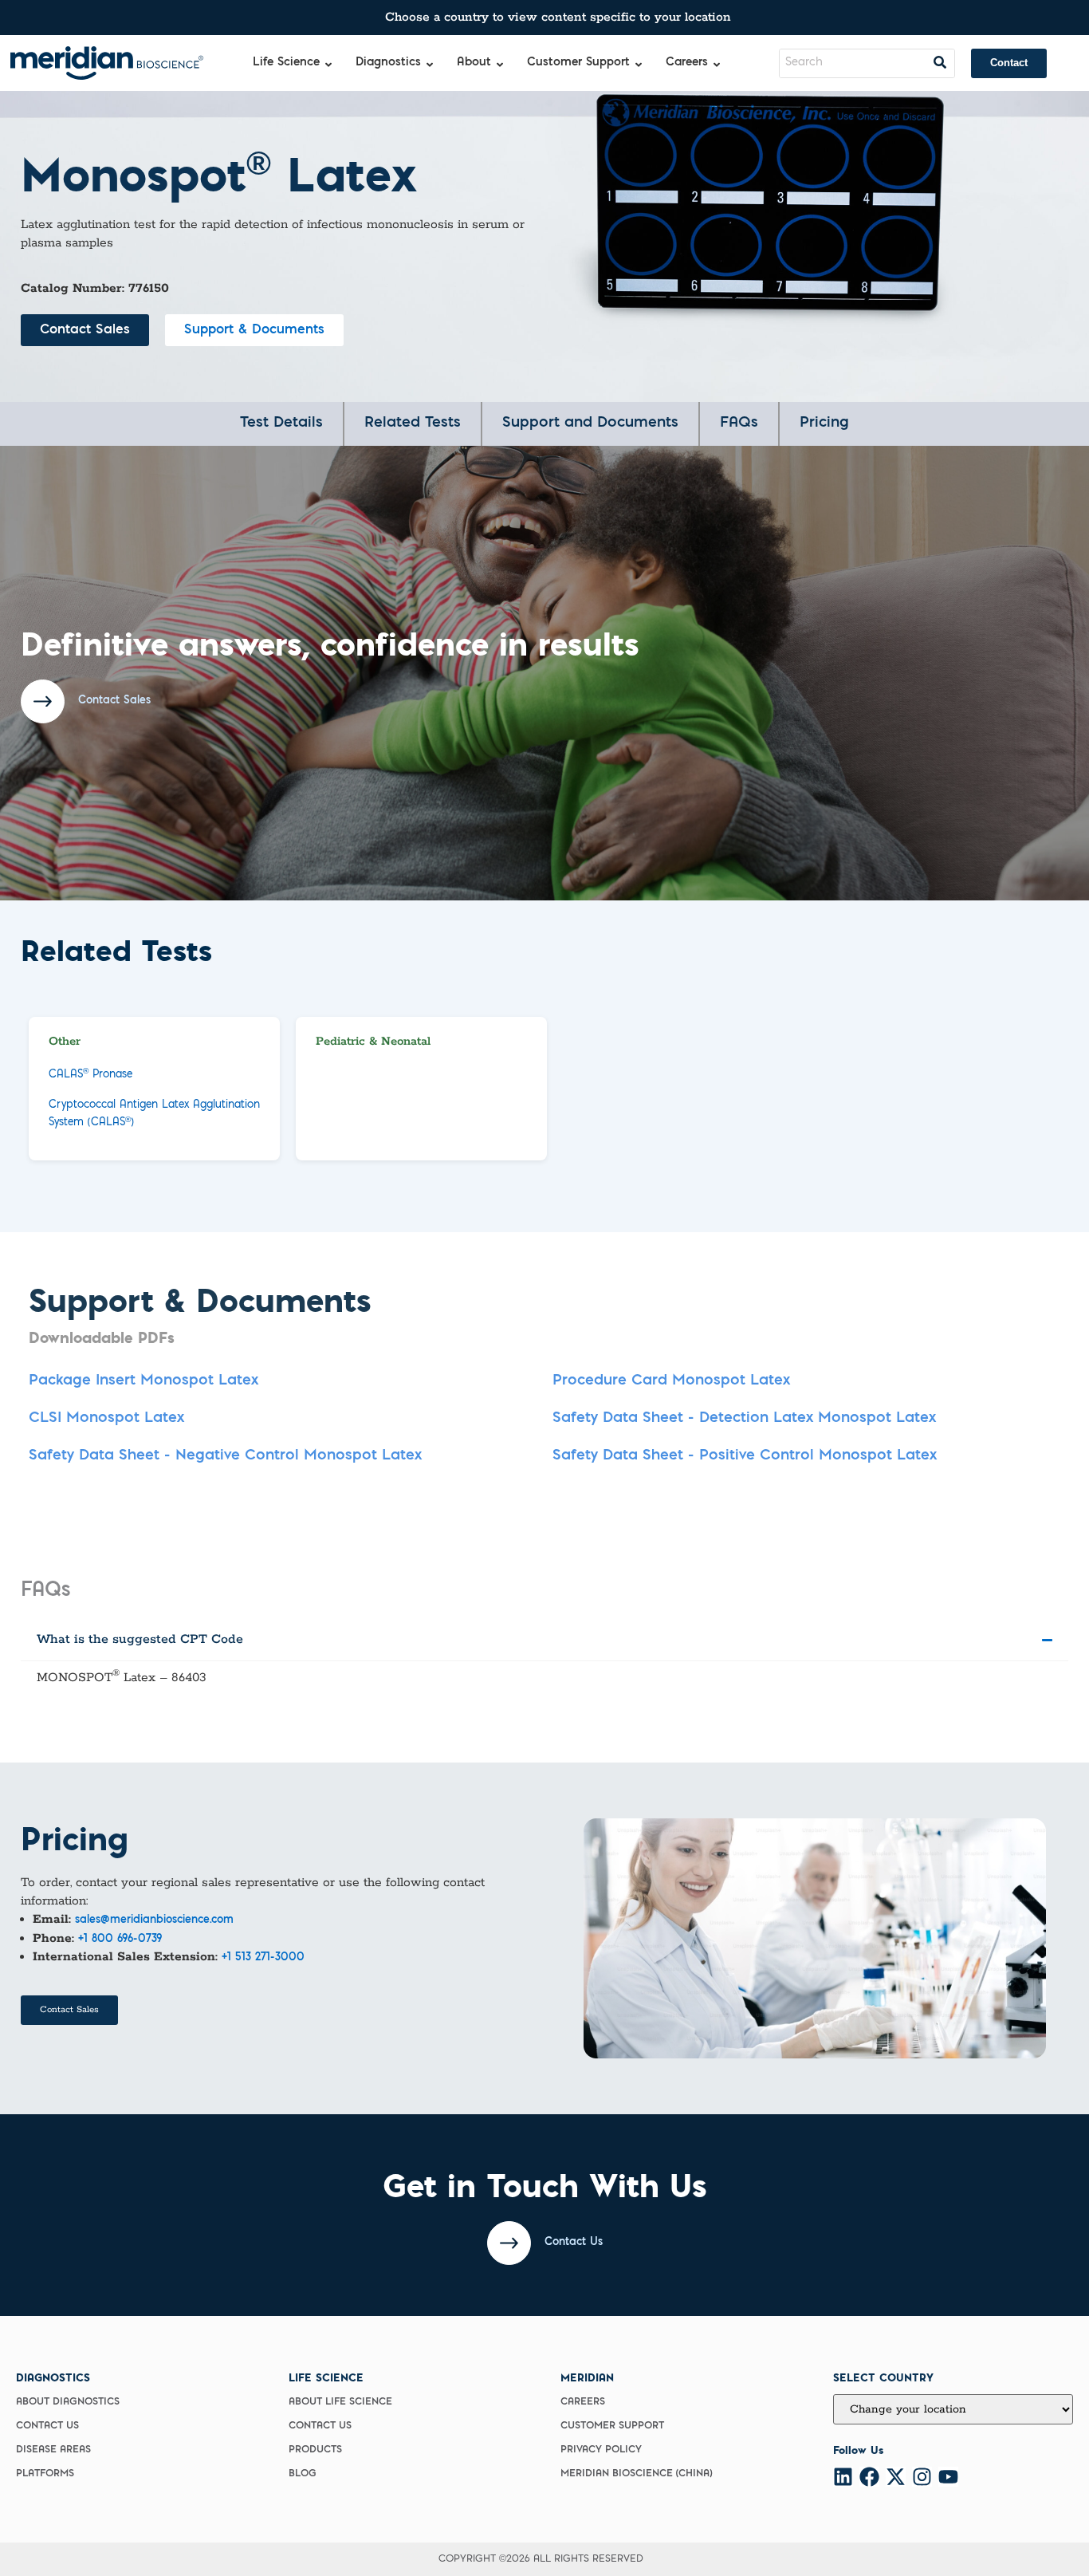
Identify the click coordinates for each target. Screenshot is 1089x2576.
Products (315, 2450)
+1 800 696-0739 (120, 1940)
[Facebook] (869, 2477)
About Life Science (340, 2402)
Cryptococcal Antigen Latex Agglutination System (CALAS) (154, 1114)
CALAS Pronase (90, 1074)
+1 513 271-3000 (263, 1958)
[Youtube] (948, 2477)
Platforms (45, 2474)
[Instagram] (922, 2477)
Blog (303, 2474)
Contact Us (47, 2426)
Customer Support (612, 2426)
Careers (583, 2402)
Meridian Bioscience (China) (636, 2474)
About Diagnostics (68, 2402)
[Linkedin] (843, 2477)
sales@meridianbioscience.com (154, 1920)
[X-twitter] (896, 2477)
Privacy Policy (601, 2450)
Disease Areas (53, 2450)
